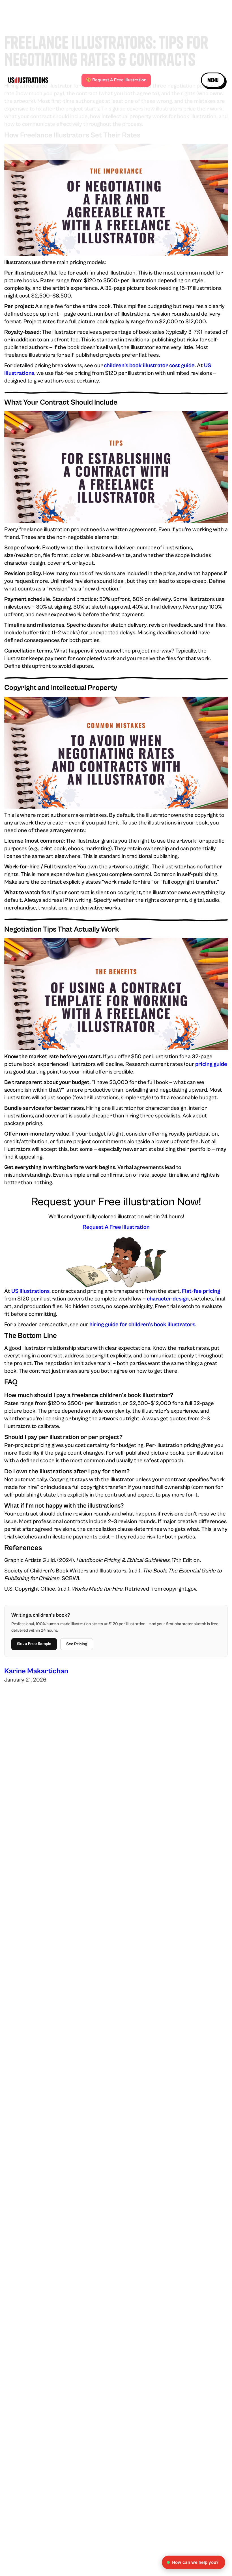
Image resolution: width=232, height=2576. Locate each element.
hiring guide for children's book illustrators (142, 1325)
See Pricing (77, 1644)
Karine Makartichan (36, 1671)
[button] (213, 80)
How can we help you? (195, 2562)
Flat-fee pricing (201, 1291)
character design (168, 1299)
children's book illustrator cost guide (149, 366)
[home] (34, 80)
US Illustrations (30, 1291)
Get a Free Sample (34, 1644)
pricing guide (211, 1064)
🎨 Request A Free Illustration (116, 80)
